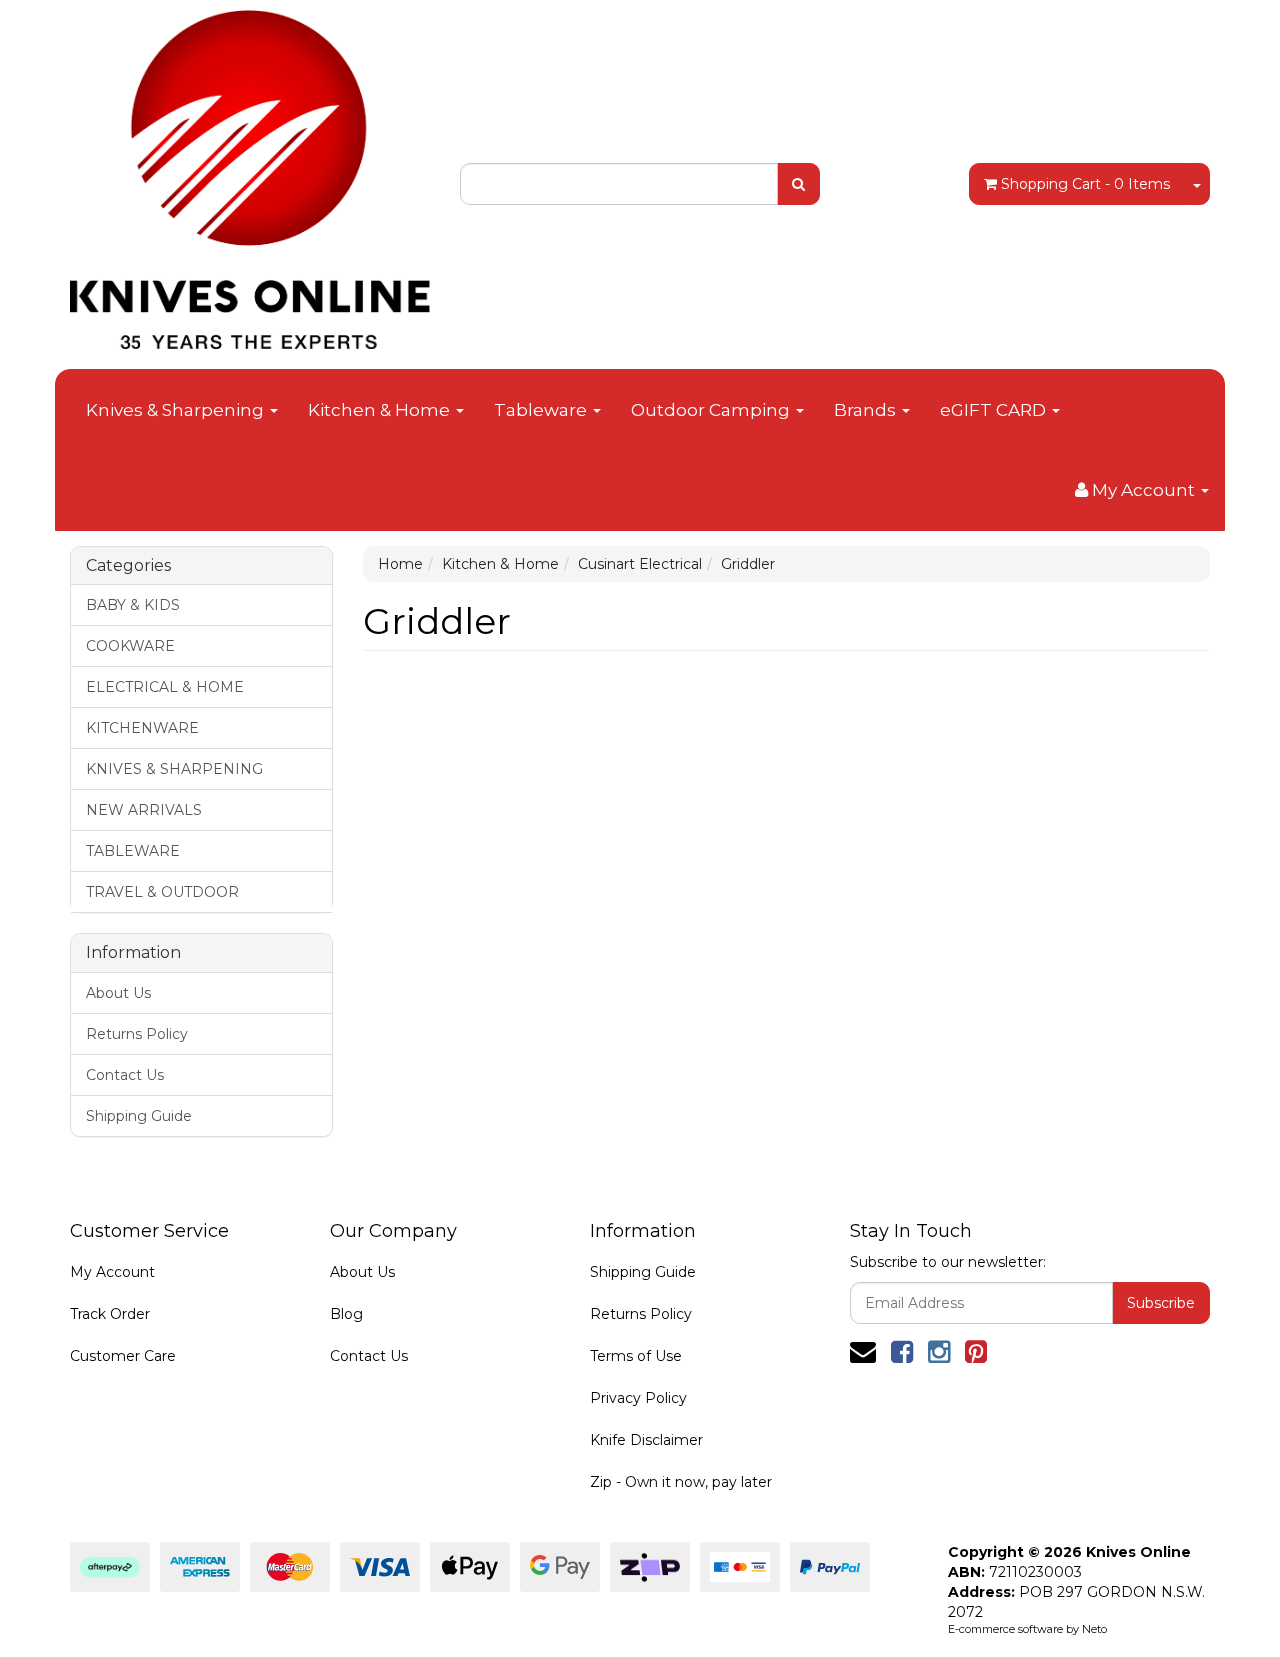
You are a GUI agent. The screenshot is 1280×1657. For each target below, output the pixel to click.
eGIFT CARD (995, 410)
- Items (1085, 184)
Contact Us (125, 1075)
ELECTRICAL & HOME (165, 687)
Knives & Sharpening (177, 410)
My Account (112, 1272)
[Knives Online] (250, 173)
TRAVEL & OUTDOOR (162, 892)
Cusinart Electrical (640, 564)
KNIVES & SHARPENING (174, 769)
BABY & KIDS (133, 605)
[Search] (798, 184)
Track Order (110, 1314)
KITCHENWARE (142, 728)
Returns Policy (137, 1034)
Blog (346, 1314)
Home (400, 564)
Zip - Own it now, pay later (681, 1482)
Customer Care (123, 1356)
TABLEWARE (133, 851)
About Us (118, 993)
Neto (1094, 1629)
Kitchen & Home (381, 410)
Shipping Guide (139, 1116)
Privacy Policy (638, 1398)
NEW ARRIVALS (144, 810)
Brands (867, 410)
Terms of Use (636, 1356)
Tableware (542, 410)
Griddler (748, 564)
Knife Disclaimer (646, 1440)
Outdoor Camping (712, 410)
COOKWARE (130, 646)
